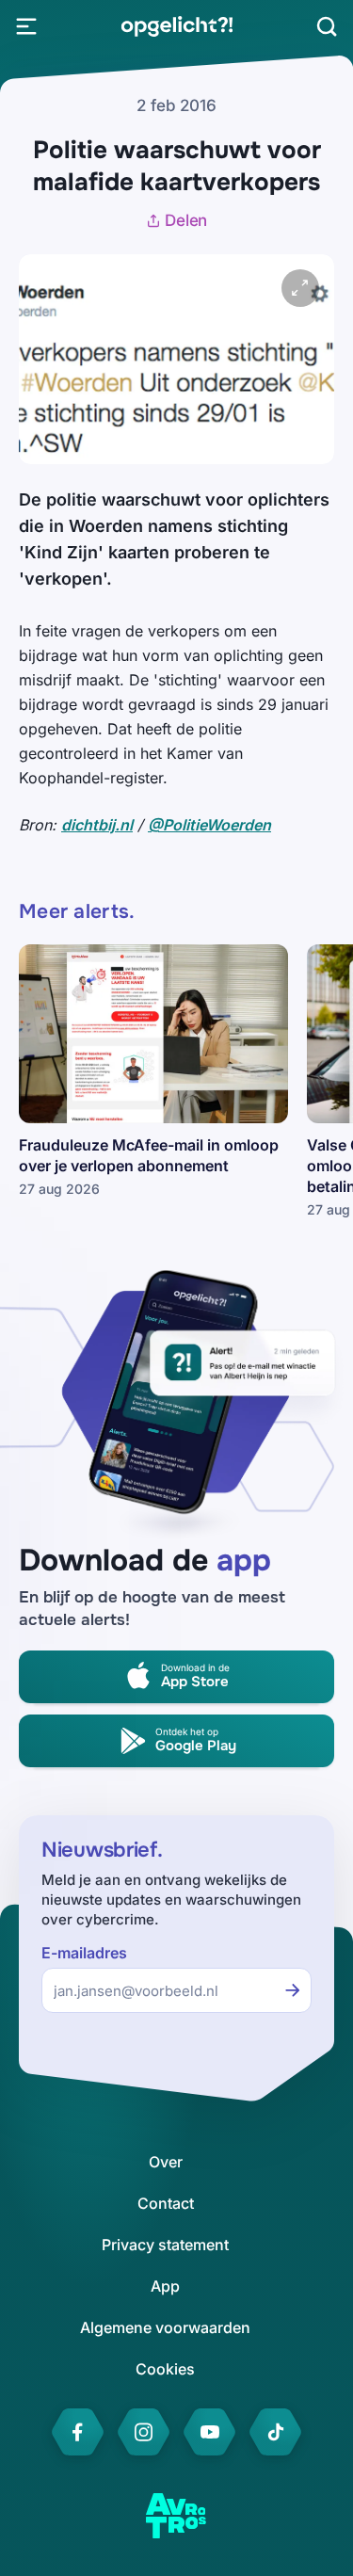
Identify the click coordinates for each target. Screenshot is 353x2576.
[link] (176, 26)
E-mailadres (84, 1953)
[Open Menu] (26, 26)
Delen (186, 220)
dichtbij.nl (97, 825)
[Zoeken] (327, 26)
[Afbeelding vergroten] (300, 288)
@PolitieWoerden (209, 825)
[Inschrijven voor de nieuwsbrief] (293, 1990)
